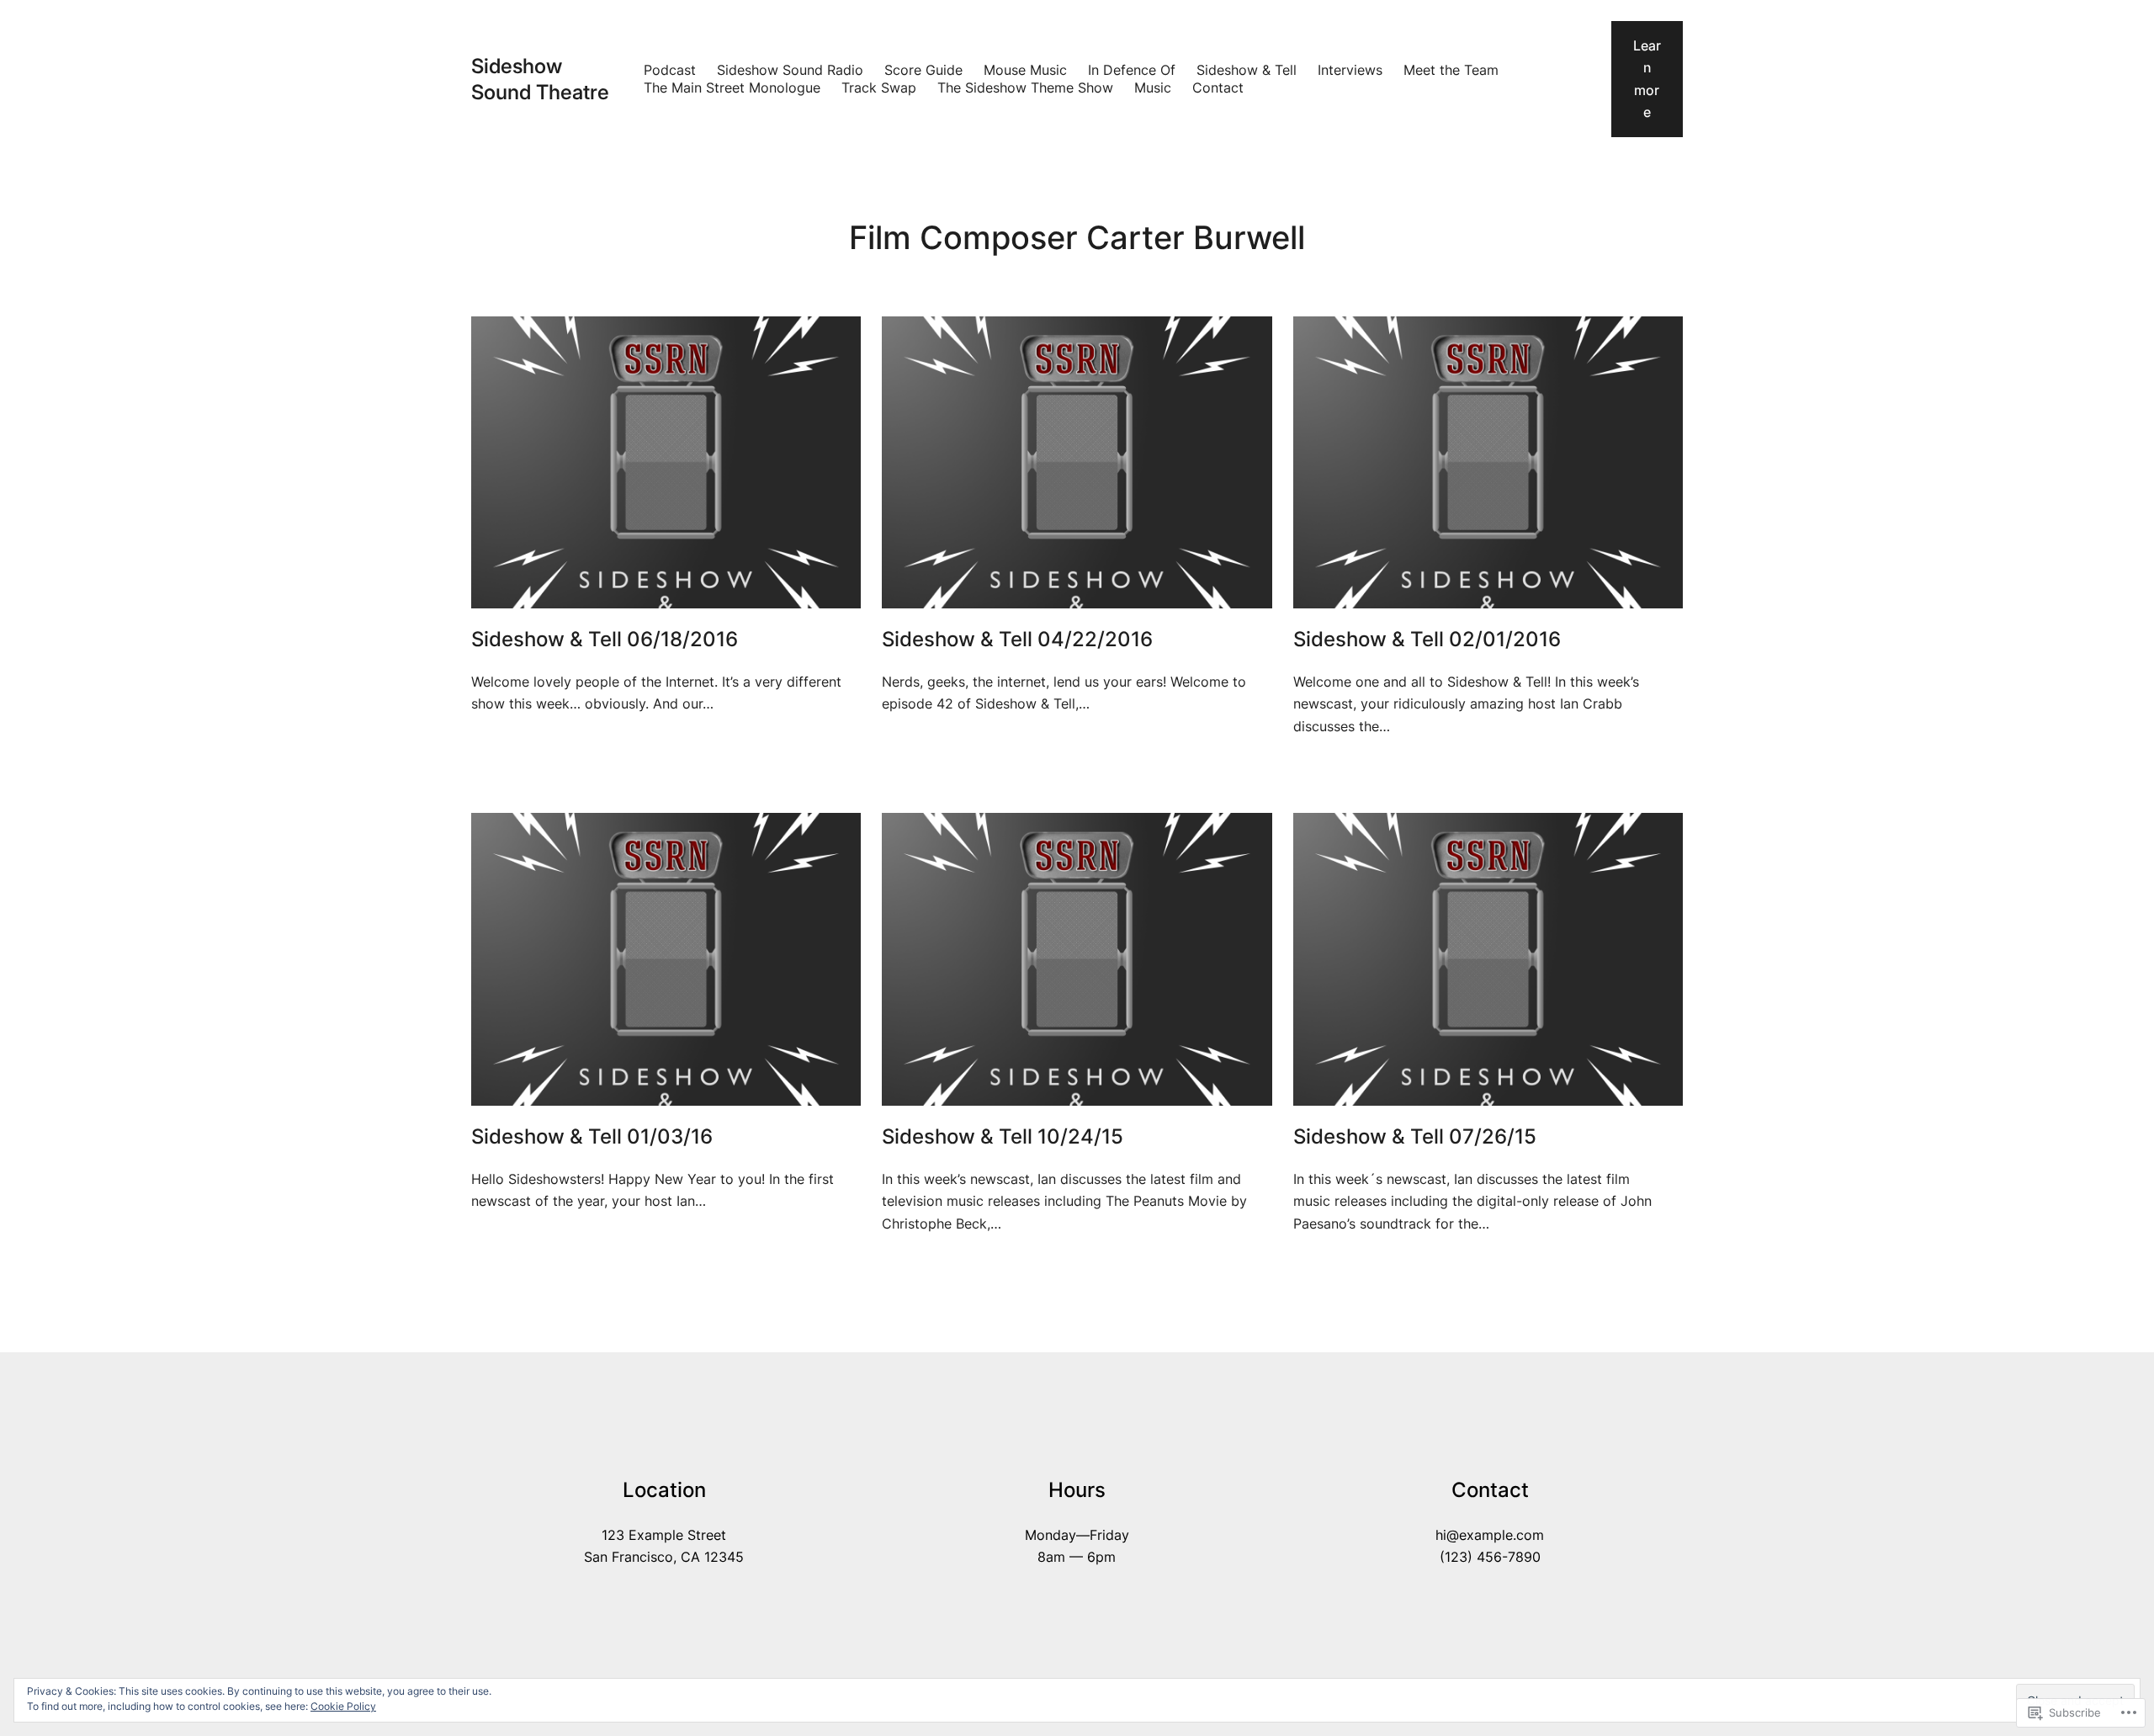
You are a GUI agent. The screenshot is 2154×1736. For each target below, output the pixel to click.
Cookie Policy (343, 1706)
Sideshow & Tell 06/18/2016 (605, 640)
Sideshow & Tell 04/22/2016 (1017, 640)
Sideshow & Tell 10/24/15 (1003, 1137)
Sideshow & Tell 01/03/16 (592, 1137)
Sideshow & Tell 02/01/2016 (1427, 640)
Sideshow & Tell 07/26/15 (1415, 1137)
